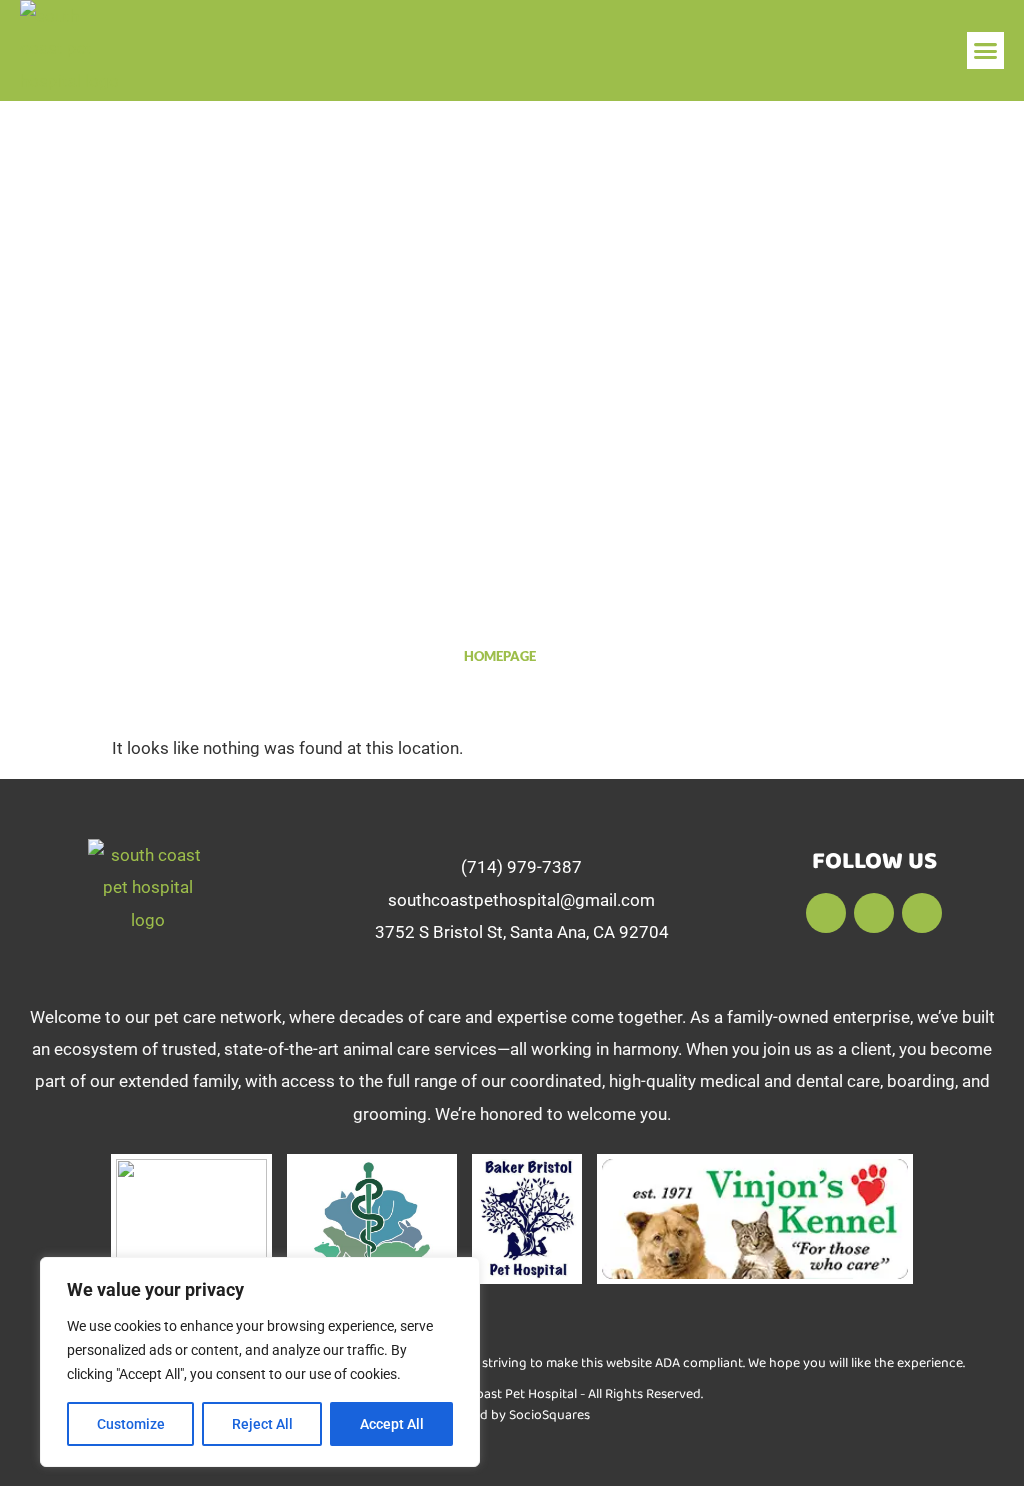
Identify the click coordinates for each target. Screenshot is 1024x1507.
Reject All (262, 1424)
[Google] (874, 913)
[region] (260, 1362)
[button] (986, 51)
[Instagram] (922, 913)
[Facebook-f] (826, 913)
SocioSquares (549, 1415)
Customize (131, 1424)
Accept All (392, 1424)
